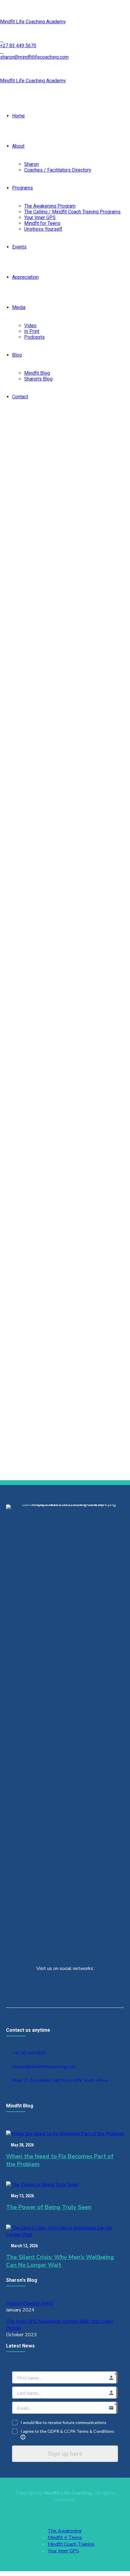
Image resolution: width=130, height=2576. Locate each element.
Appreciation (25, 277)
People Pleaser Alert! (30, 2303)
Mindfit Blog (37, 373)
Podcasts (34, 337)
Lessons (29, 779)
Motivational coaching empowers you (59, 1407)
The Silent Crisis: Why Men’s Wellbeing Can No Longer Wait (60, 2261)
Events (19, 247)
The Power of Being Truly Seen (49, 2207)
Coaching (29, 890)
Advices (9, 779)
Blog (17, 355)
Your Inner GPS (40, 217)
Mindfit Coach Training (71, 2544)
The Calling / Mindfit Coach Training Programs (72, 212)
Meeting (49, 1220)
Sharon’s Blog (38, 379)
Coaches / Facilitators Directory (58, 170)
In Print (32, 331)
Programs (23, 188)
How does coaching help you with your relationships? (52, 1084)
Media (19, 307)
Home (18, 116)
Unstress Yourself (43, 229)
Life (43, 779)
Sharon (31, 164)
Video (30, 326)
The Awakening (65, 2531)
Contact (20, 397)
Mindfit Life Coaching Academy (33, 22)
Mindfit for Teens (42, 223)
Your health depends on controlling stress (63, 1249)
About (18, 146)
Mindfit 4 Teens (65, 2538)
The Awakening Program (50, 206)
